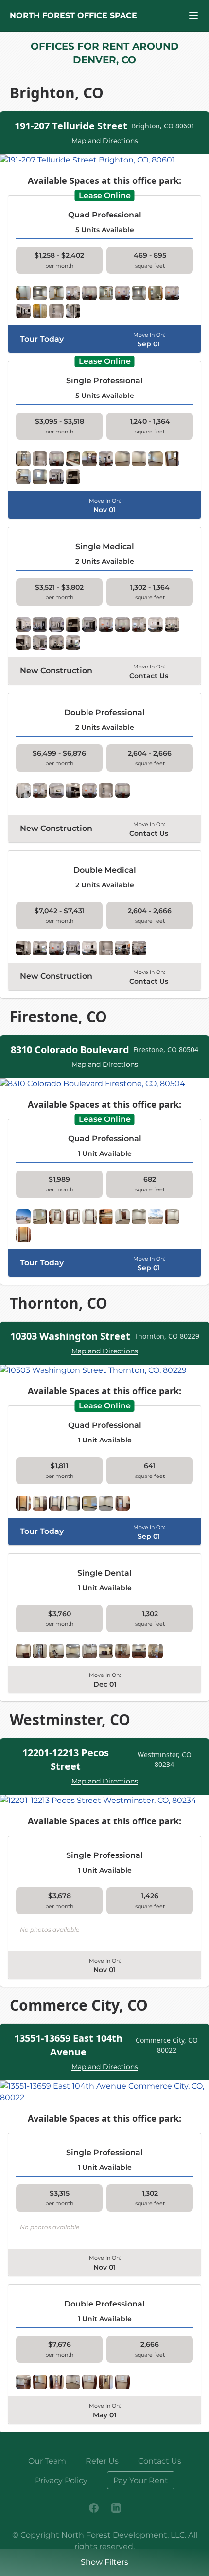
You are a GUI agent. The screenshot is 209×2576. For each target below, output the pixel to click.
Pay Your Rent (141, 2480)
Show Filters (104, 2562)
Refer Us (102, 2461)
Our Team (47, 2461)
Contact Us (160, 2461)
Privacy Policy (61, 2480)
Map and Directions (105, 141)
